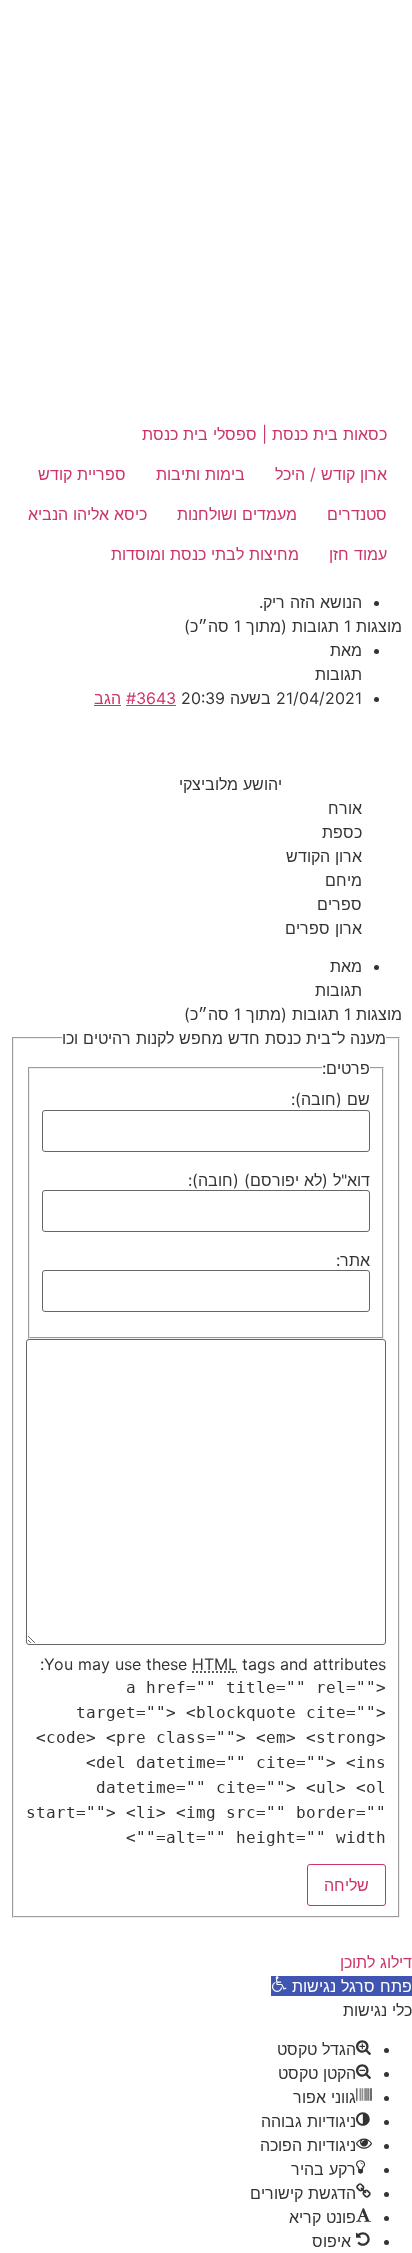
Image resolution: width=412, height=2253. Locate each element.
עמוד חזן (358, 554)
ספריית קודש (82, 474)
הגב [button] (107, 698)
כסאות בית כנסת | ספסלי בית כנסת (264, 434)
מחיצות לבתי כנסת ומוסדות (205, 554)
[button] (341, 1986)
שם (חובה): (330, 1099)
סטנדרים (357, 514)
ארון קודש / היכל (331, 474)
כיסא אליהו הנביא (87, 514)
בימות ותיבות (200, 474)
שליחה (346, 1885)
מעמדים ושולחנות (237, 514)
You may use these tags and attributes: (213, 1664)
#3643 (151, 698)
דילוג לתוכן (376, 1962)
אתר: (353, 1260)
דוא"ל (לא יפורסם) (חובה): (279, 1180)
